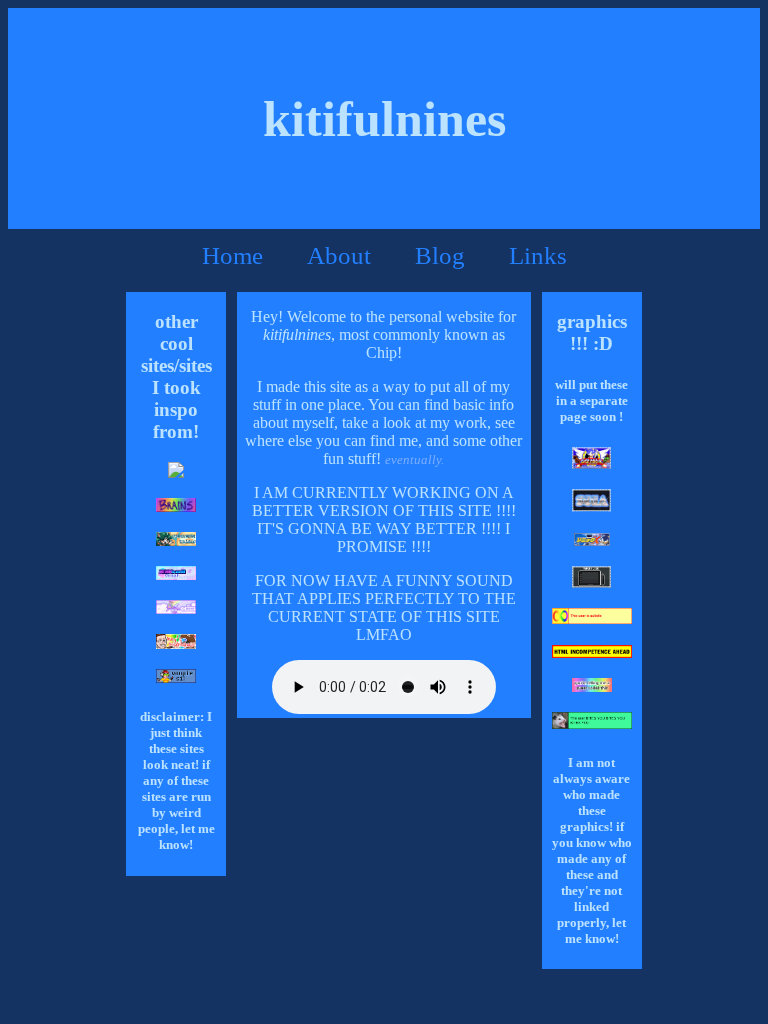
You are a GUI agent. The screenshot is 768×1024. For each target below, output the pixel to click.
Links (538, 255)
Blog (440, 255)
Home (232, 255)
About (339, 255)
